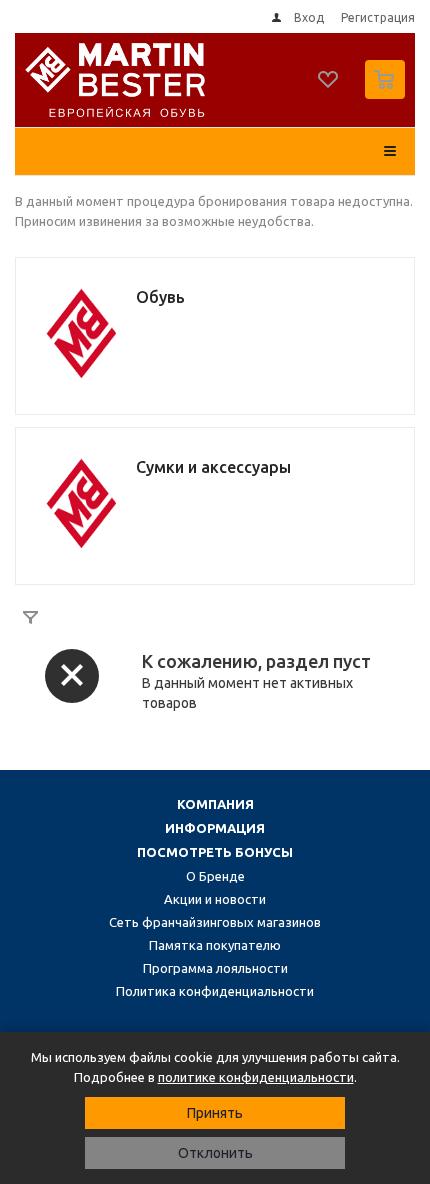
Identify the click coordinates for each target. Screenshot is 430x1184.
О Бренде (215, 876)
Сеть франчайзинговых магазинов (215, 922)
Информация (215, 828)
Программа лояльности (215, 968)
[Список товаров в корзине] (387, 94)
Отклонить (215, 1153)
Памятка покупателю (215, 945)
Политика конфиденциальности (215, 991)
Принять (215, 1113)
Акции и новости (215, 899)
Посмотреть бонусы (215, 852)
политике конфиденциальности (256, 1077)
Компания (215, 804)
